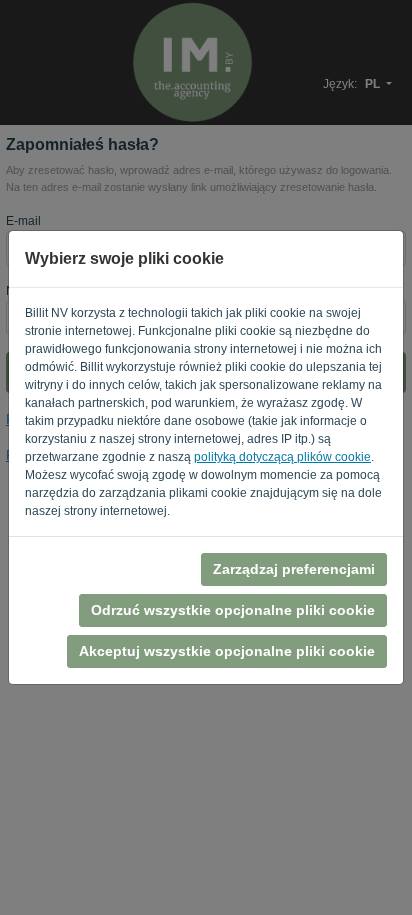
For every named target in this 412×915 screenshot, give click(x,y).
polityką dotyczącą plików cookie (282, 457)
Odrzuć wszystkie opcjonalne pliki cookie (233, 610)
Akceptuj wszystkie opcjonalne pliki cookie (227, 651)
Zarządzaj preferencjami (294, 569)
